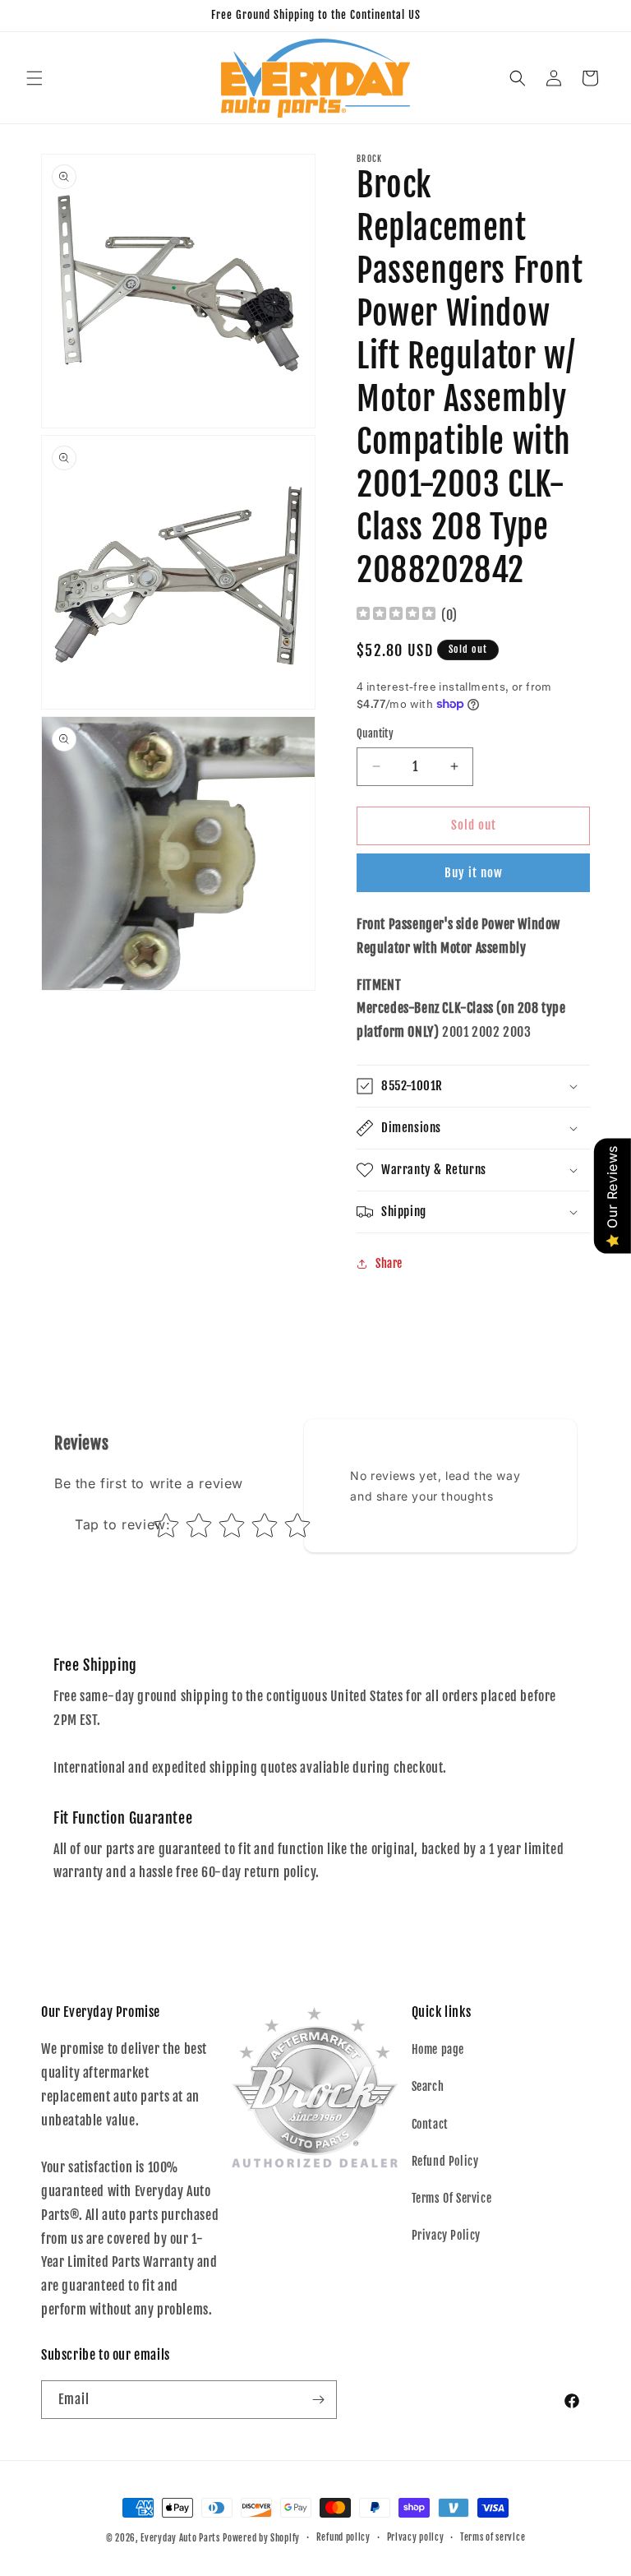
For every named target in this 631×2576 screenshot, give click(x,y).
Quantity (375, 733)
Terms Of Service (452, 2198)
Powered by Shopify (261, 2538)
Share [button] (389, 1263)
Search (428, 2086)
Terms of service (493, 2537)
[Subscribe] (318, 2400)
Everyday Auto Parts (180, 2538)
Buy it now (474, 873)
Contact (430, 2124)
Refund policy (343, 2537)
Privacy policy (416, 2537)
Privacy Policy (446, 2235)
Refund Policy (445, 2161)
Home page (438, 2049)
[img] (396, 615)
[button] (35, 78)
